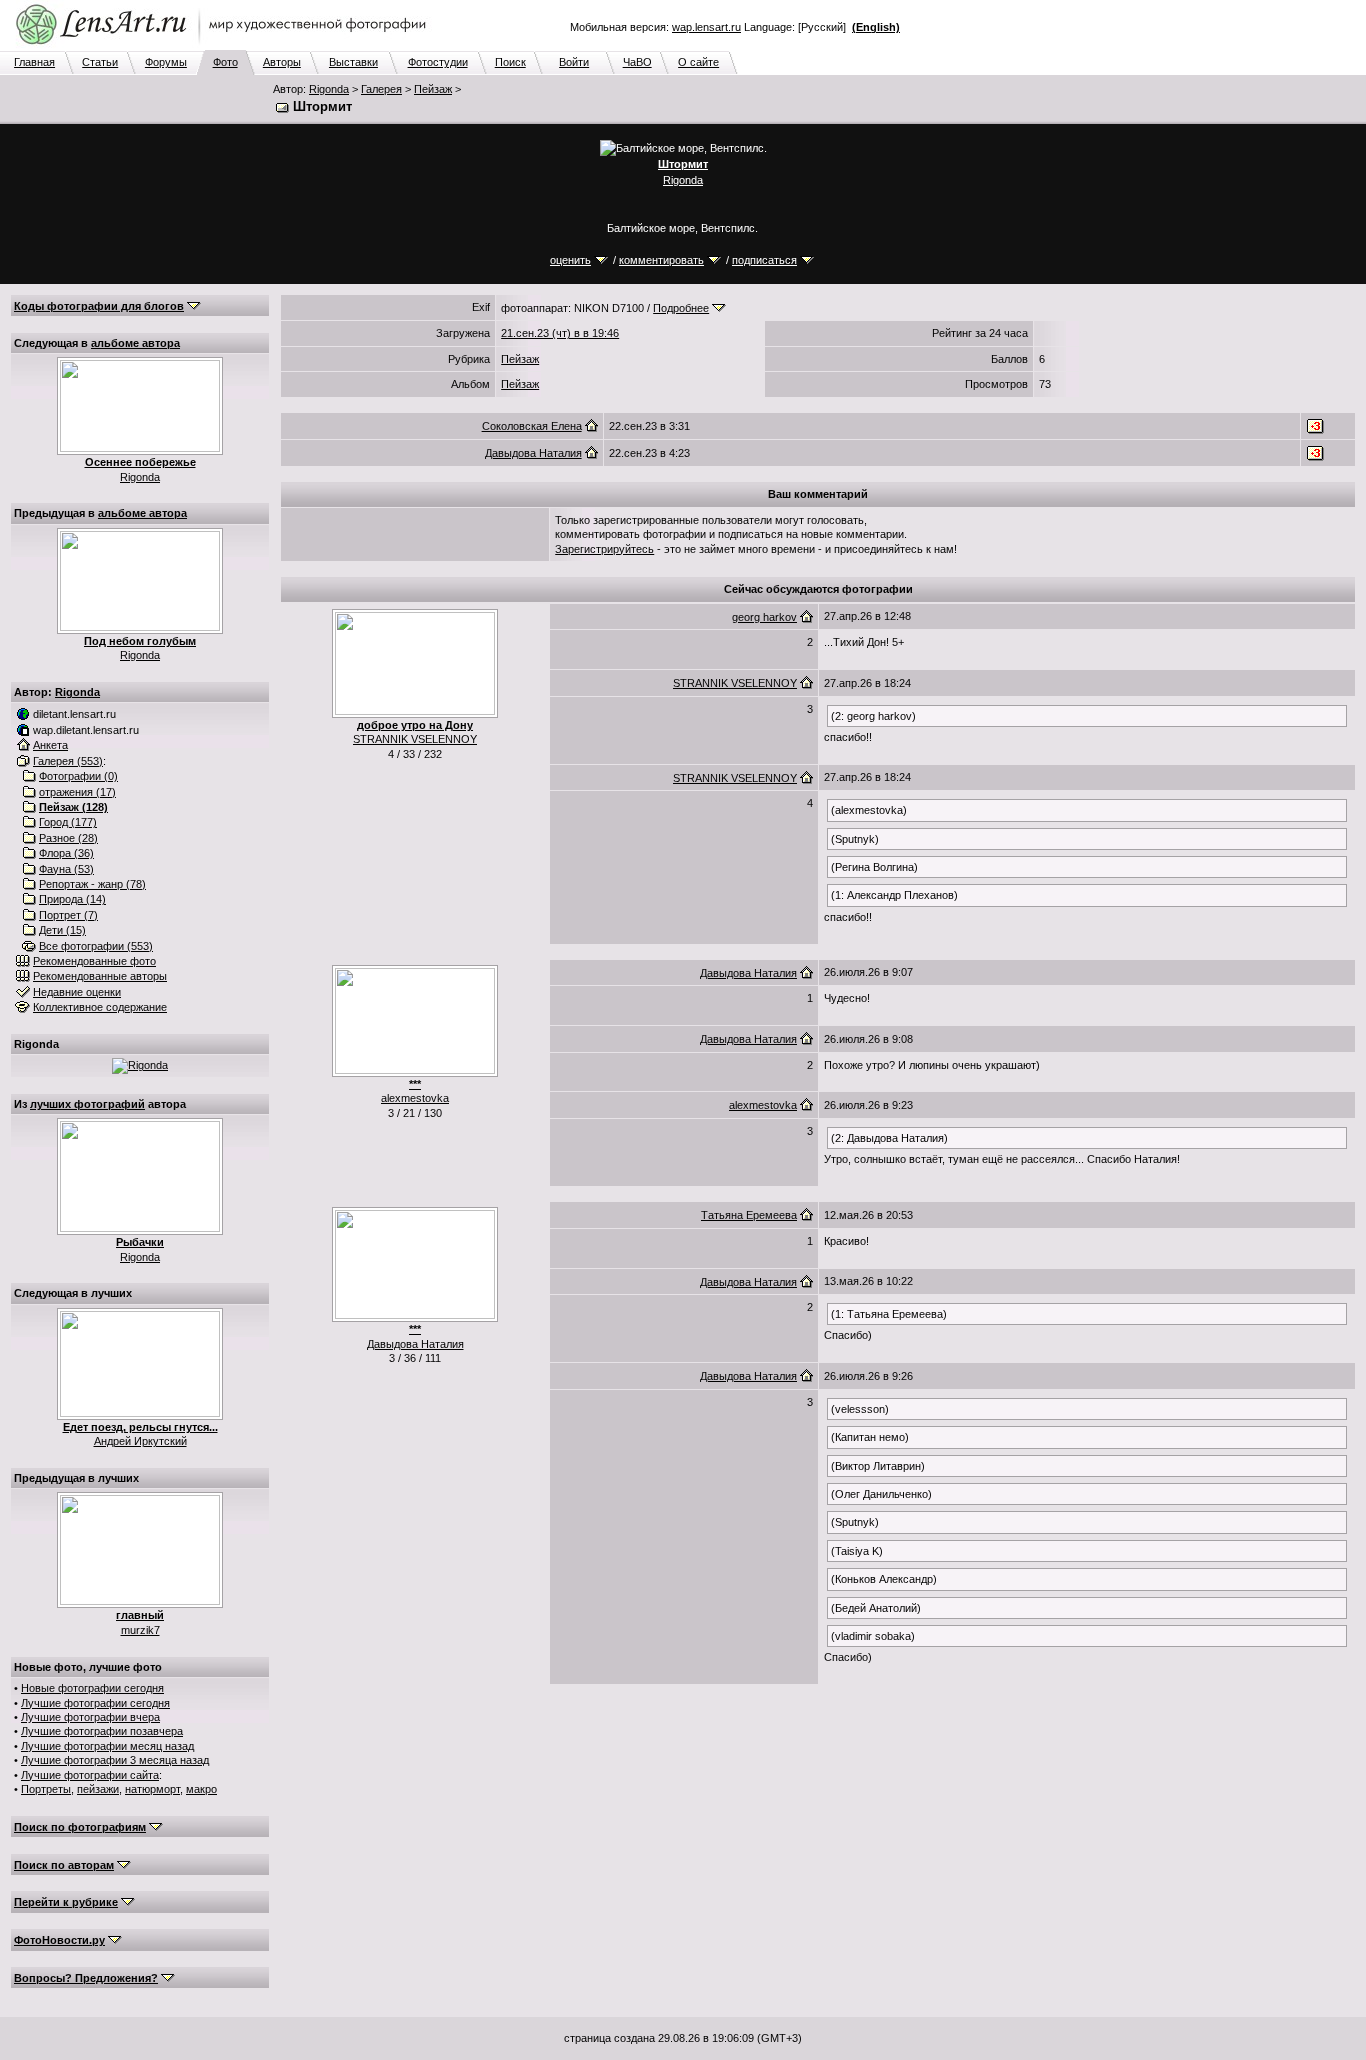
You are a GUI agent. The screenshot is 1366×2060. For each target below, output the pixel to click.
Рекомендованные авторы (100, 976)
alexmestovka (415, 1098)
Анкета (50, 745)
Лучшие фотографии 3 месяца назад (115, 1760)
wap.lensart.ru (706, 27)
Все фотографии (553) (96, 946)
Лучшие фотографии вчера (90, 1717)
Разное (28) (68, 838)
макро (201, 1789)
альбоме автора (135, 343)
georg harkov (764, 617)
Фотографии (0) (78, 776)
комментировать (661, 260)
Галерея (381, 89)
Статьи (100, 62)
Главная (34, 62)
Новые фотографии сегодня (92, 1688)
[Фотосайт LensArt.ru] (225, 46)
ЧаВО (637, 62)
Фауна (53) (66, 869)
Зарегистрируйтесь (604, 549)
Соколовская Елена (532, 426)
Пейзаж (433, 89)
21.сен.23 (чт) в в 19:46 (560, 333)
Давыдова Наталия (533, 453)
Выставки (353, 62)
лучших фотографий (87, 1104)
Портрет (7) (68, 915)
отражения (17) (77, 792)
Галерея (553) (68, 761)
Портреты (46, 1789)
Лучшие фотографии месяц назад (107, 1746)
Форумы (166, 62)
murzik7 (140, 1630)
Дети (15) (62, 930)
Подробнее (681, 308)
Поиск (510, 62)
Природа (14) (72, 899)
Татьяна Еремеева (749, 1215)
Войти (574, 62)
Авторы (282, 62)
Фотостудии (438, 62)
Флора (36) (66, 853)
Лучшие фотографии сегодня (95, 1703)
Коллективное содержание (100, 1007)
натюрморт (152, 1789)
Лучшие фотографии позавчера (102, 1731)
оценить (570, 260)
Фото (225, 62)
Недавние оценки (77, 992)
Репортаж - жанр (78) (92, 884)
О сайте (698, 62)
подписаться (764, 260)
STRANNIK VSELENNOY (415, 739)
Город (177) (68, 822)
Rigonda (329, 89)
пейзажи (98, 1789)
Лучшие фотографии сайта (90, 1775)
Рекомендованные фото (94, 961)
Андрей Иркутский (140, 1441)
